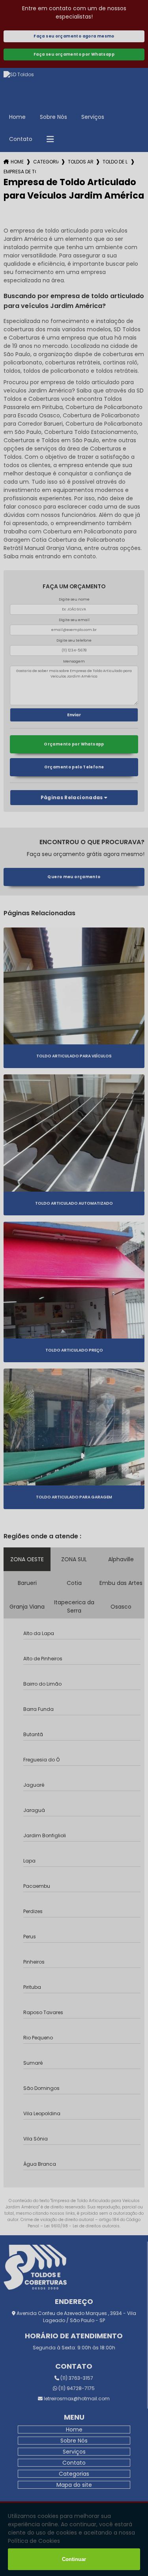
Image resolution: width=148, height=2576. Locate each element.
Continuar (74, 2559)
